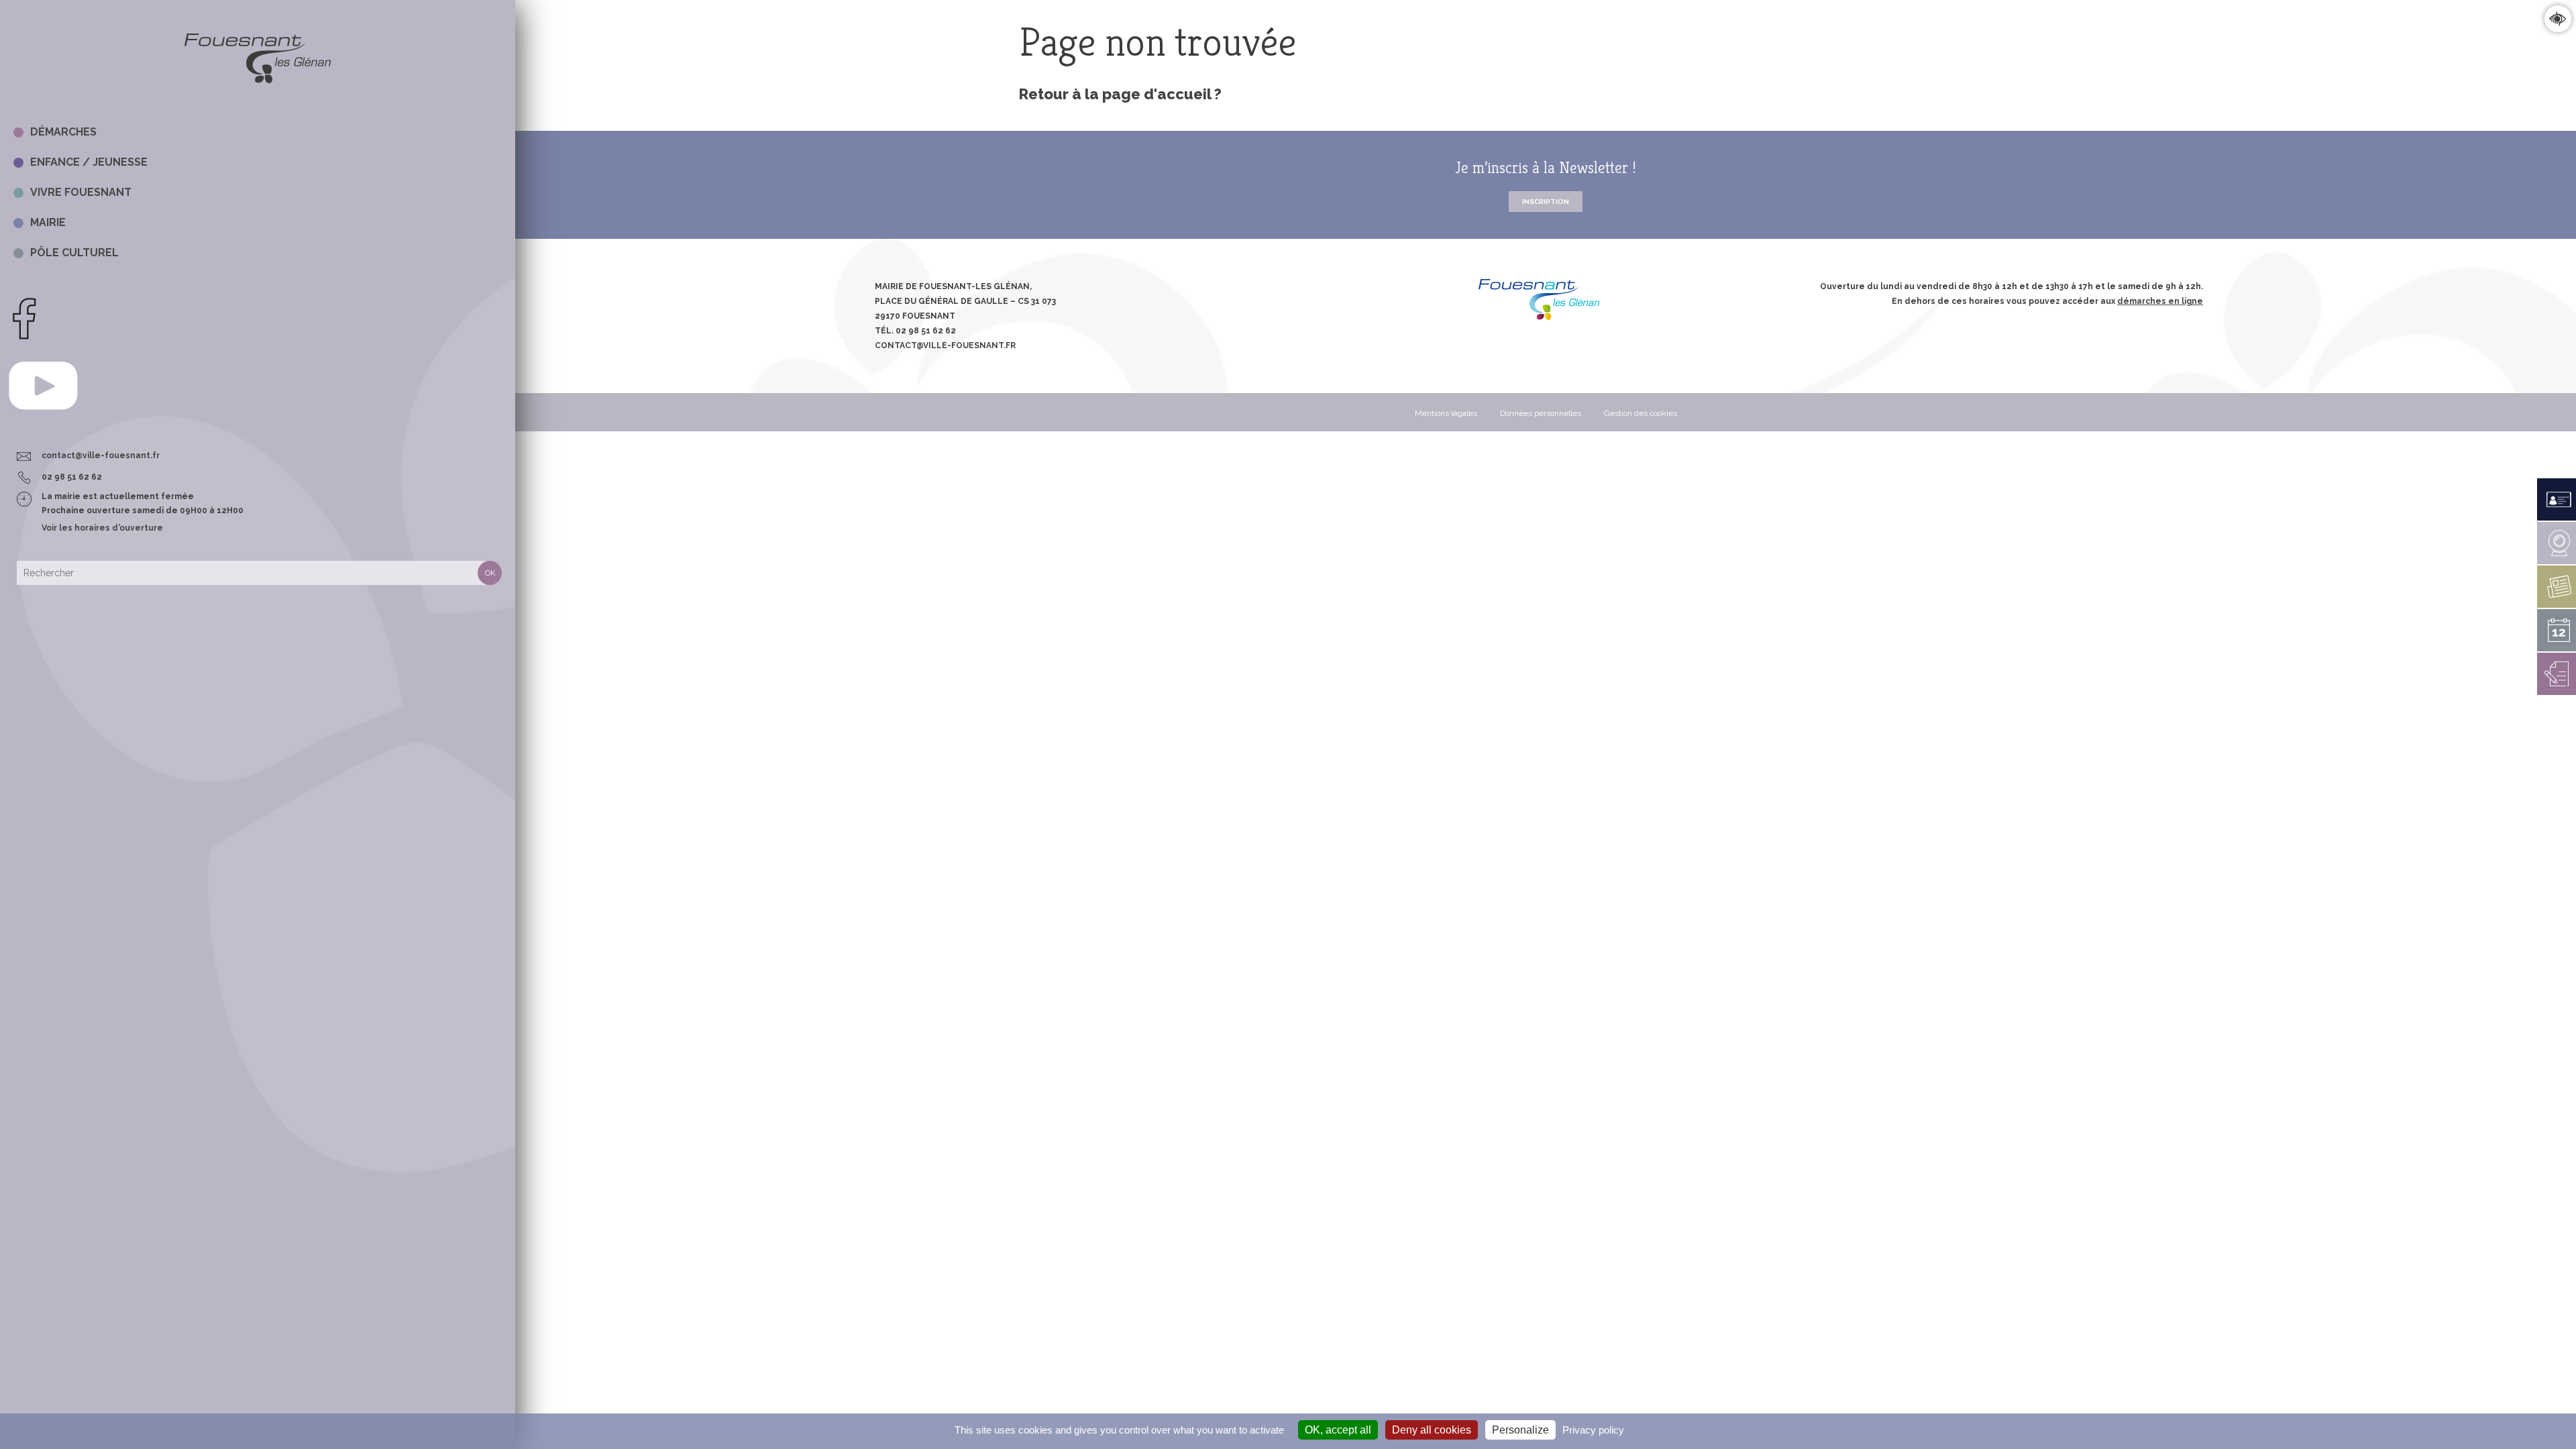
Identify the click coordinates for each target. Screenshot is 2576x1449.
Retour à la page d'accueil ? (1120, 94)
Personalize (1520, 1430)
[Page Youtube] (43, 423)
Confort (2558, 18)
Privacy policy (1593, 1430)
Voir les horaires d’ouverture (102, 528)
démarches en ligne (2160, 301)
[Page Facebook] (24, 337)
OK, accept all (1338, 1430)
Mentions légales (1446, 413)
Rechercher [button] (490, 573)
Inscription (1546, 202)
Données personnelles (1541, 413)
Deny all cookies (1432, 1430)
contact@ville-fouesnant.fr (101, 455)
